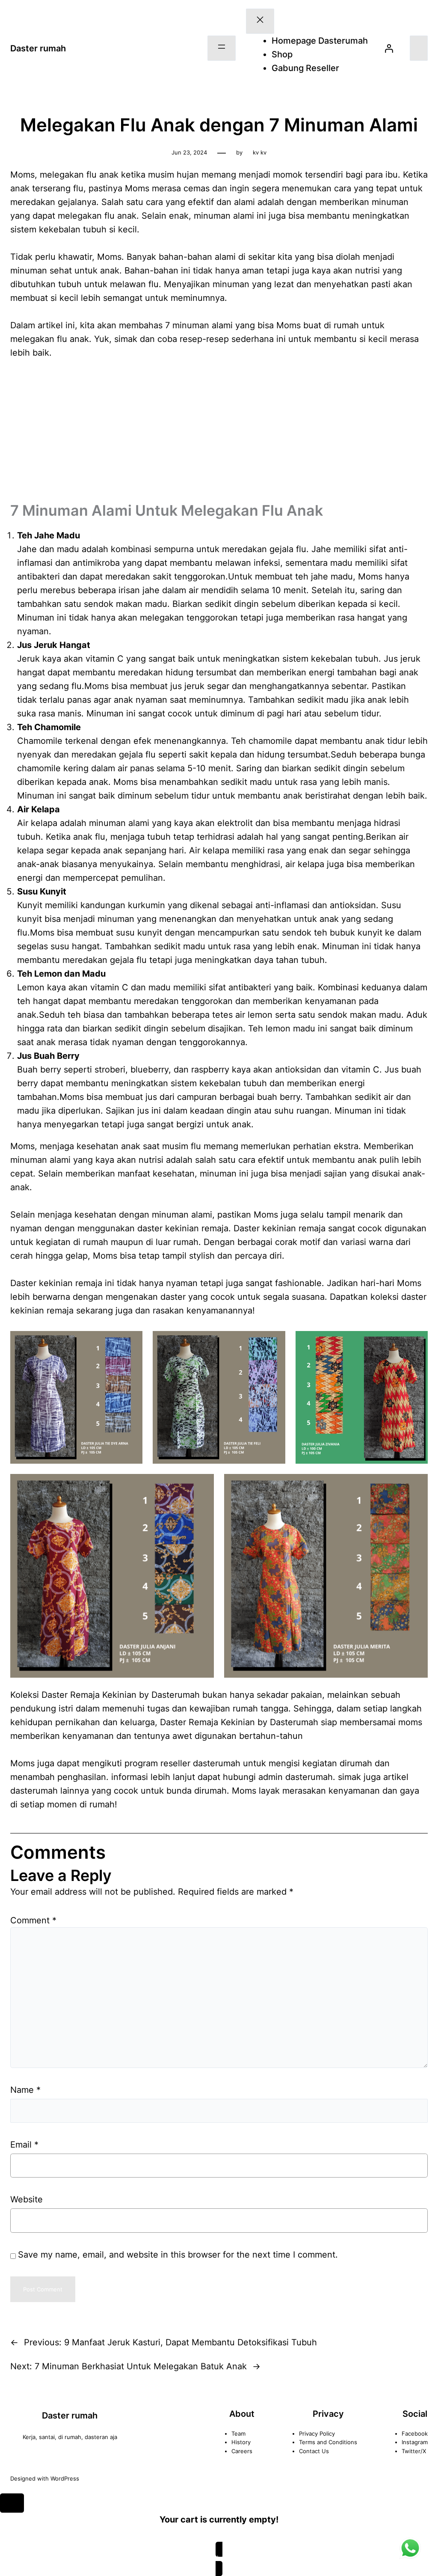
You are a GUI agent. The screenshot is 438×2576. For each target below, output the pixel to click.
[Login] (389, 48)
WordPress (65, 2478)
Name (25, 2090)
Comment (33, 1920)
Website (27, 2199)
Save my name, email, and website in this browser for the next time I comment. (178, 2255)
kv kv (260, 152)
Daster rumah (38, 48)
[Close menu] (260, 21)
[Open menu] (222, 48)
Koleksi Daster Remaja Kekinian (73, 1695)
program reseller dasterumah (182, 1763)
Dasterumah (294, 1722)
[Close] (12, 2503)
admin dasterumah (296, 1777)
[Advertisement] (219, 433)
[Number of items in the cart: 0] (419, 48)
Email (24, 2145)
